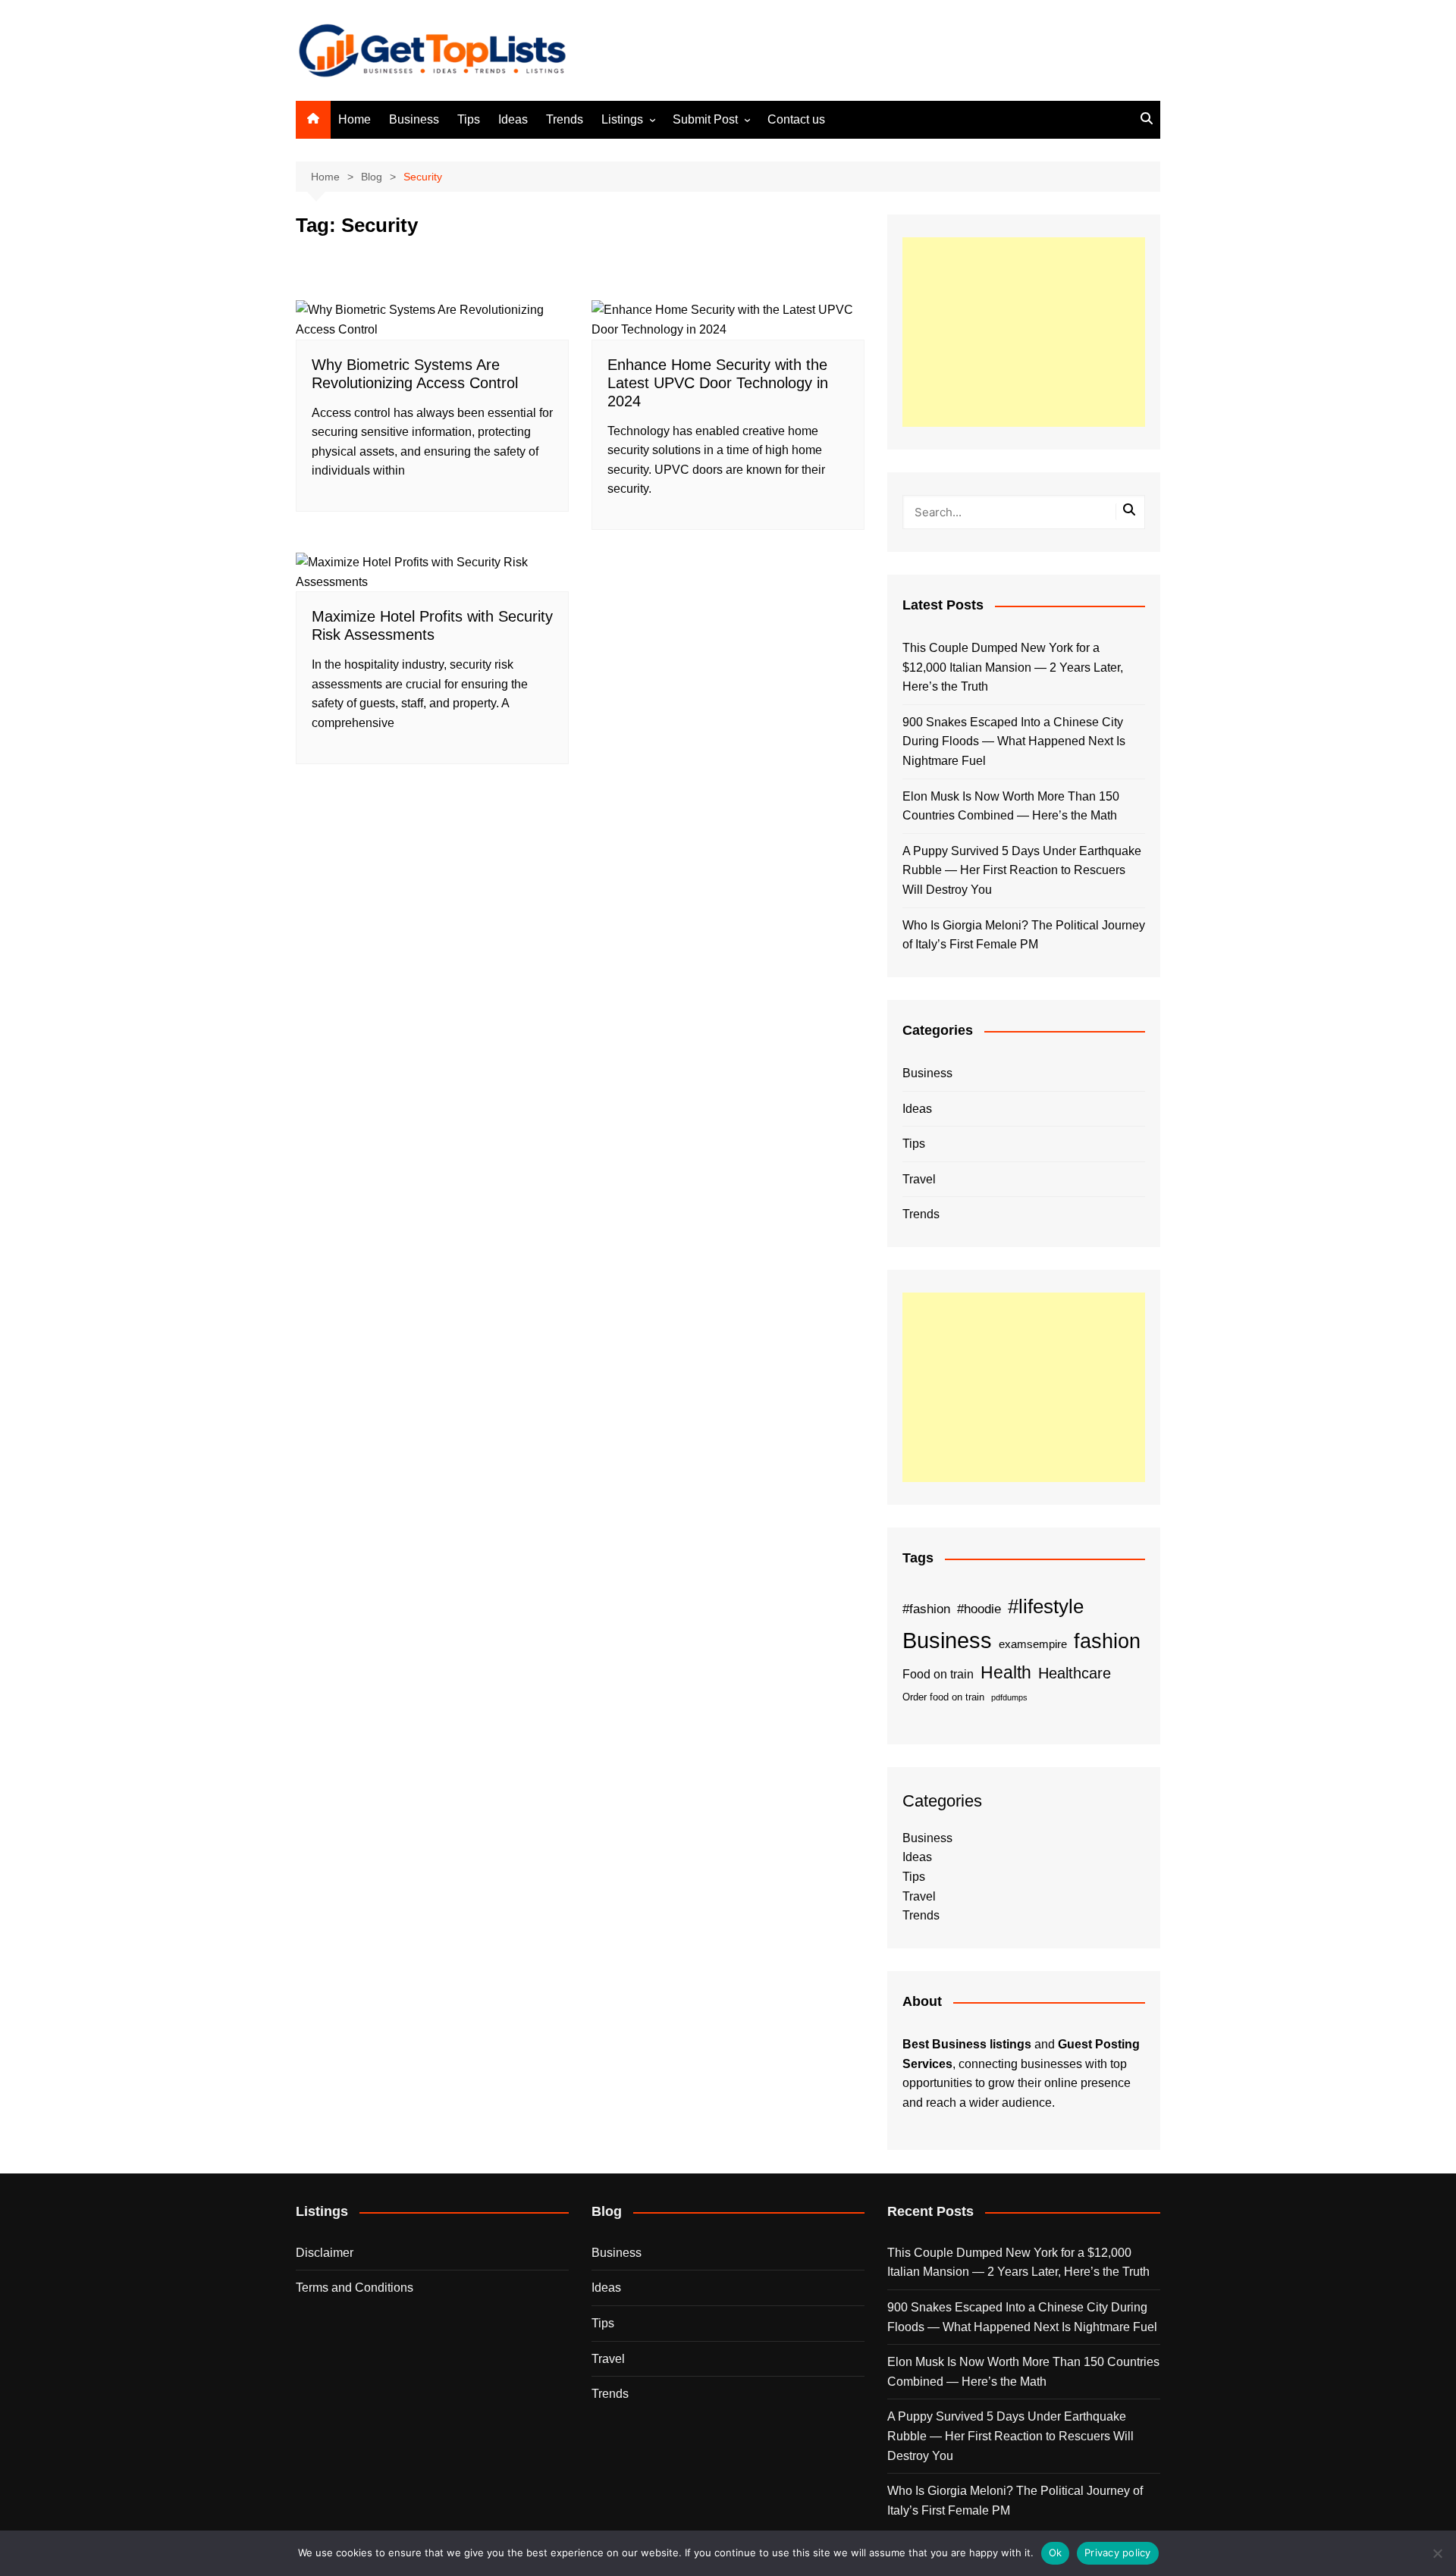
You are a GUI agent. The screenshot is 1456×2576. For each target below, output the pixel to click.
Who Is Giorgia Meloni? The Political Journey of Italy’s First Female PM (1024, 935)
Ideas (513, 119)
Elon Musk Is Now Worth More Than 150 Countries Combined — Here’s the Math (1011, 806)
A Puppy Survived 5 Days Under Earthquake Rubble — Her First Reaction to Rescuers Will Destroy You (1022, 870)
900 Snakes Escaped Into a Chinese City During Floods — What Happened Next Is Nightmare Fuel (1014, 741)
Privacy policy (1118, 2552)
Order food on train (943, 1697)
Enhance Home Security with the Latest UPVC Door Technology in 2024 (718, 383)
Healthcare (1075, 1673)
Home (355, 119)
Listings (622, 119)
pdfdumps (1009, 1697)
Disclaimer (325, 2253)
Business (414, 119)
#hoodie (979, 1609)
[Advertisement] (1024, 332)
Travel (919, 1179)
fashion (1107, 1641)
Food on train (938, 1674)
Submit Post (705, 119)
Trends (565, 119)
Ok (1056, 2552)
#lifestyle (1046, 1606)
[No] (1437, 2553)
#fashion (926, 1609)
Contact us (796, 119)
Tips (469, 119)
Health (1006, 1672)
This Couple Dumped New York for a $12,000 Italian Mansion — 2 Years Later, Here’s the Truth (1013, 667)
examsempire (1033, 1644)
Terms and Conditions (355, 2288)
